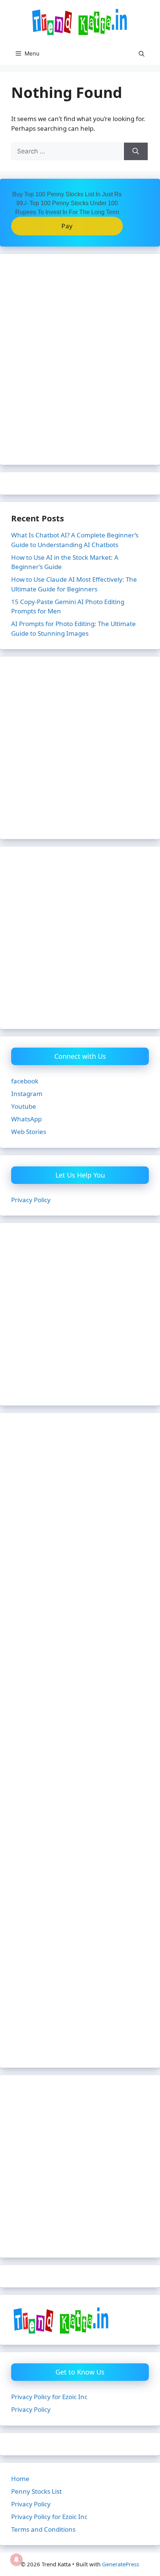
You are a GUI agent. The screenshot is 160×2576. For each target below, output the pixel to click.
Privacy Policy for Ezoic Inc (49, 2397)
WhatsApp (26, 1119)
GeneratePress (121, 2564)
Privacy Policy (31, 1200)
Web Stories (29, 1132)
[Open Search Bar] (142, 54)
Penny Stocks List (36, 2491)
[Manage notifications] (16, 2560)
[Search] (136, 152)
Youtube (24, 1106)
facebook (25, 1081)
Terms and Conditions (43, 2529)
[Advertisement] (80, 364)
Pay (67, 226)
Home (20, 2479)
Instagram (27, 1094)
